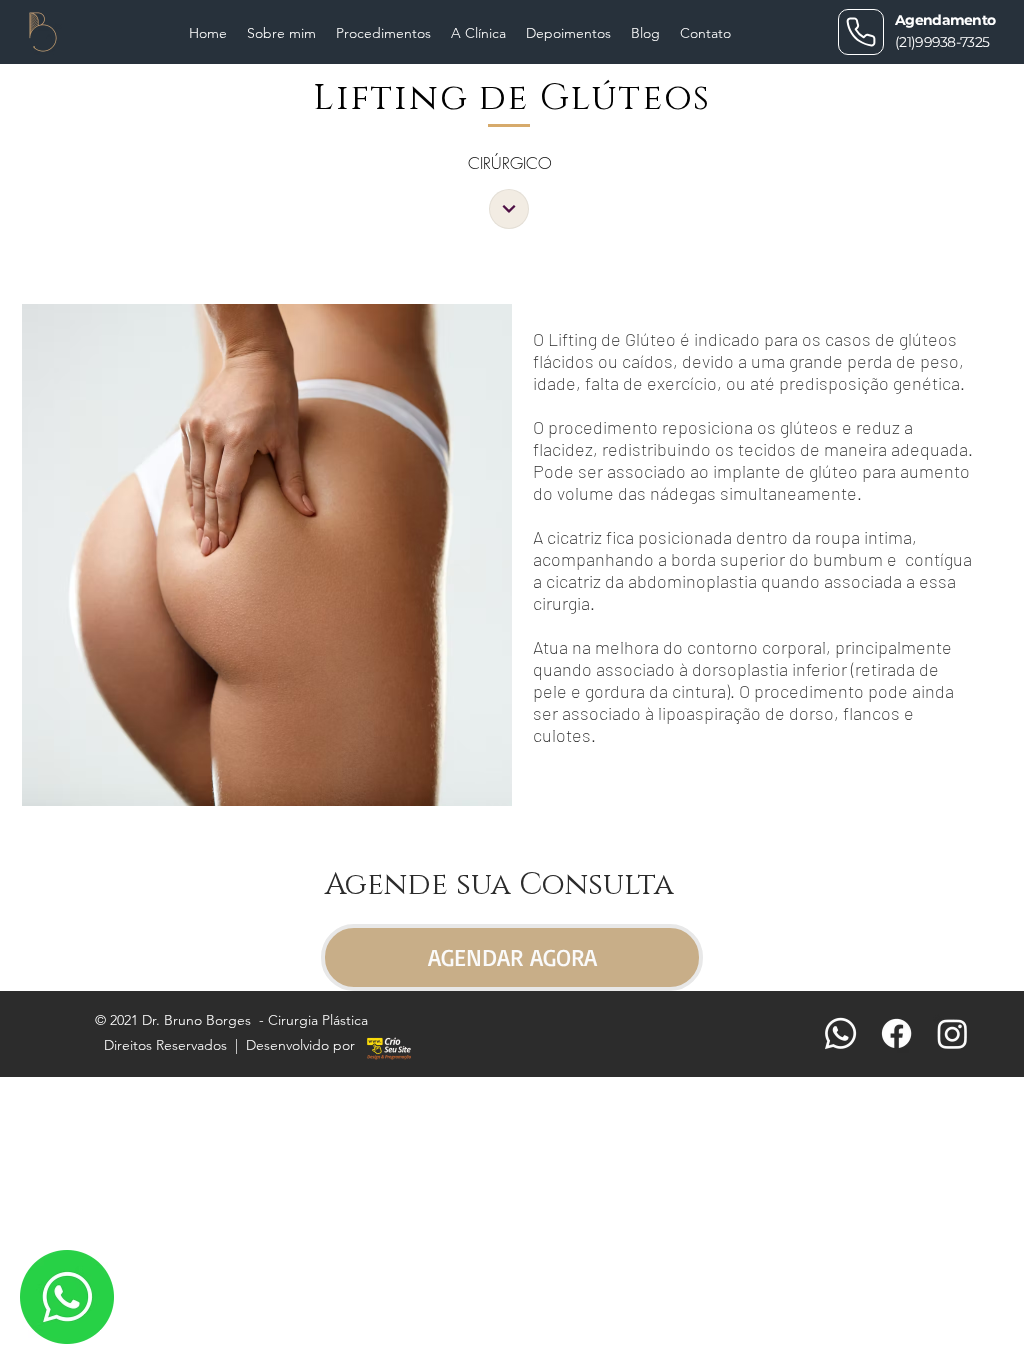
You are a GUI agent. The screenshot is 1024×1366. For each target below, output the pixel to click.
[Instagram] (952, 1033)
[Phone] (861, 32)
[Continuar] (509, 209)
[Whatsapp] (840, 1033)
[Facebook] (896, 1033)
